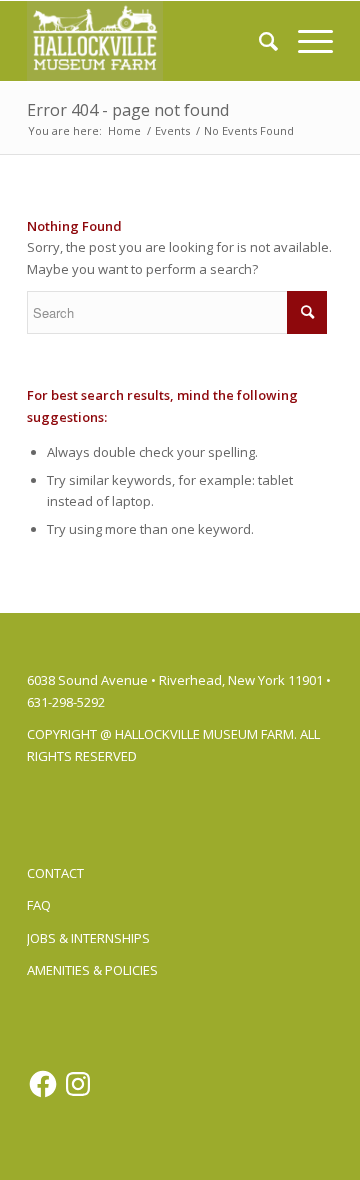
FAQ (39, 905)
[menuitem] (258, 41)
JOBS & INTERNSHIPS (88, 938)
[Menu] (305, 41)
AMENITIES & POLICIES (92, 970)
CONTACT (55, 873)
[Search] (258, 41)
